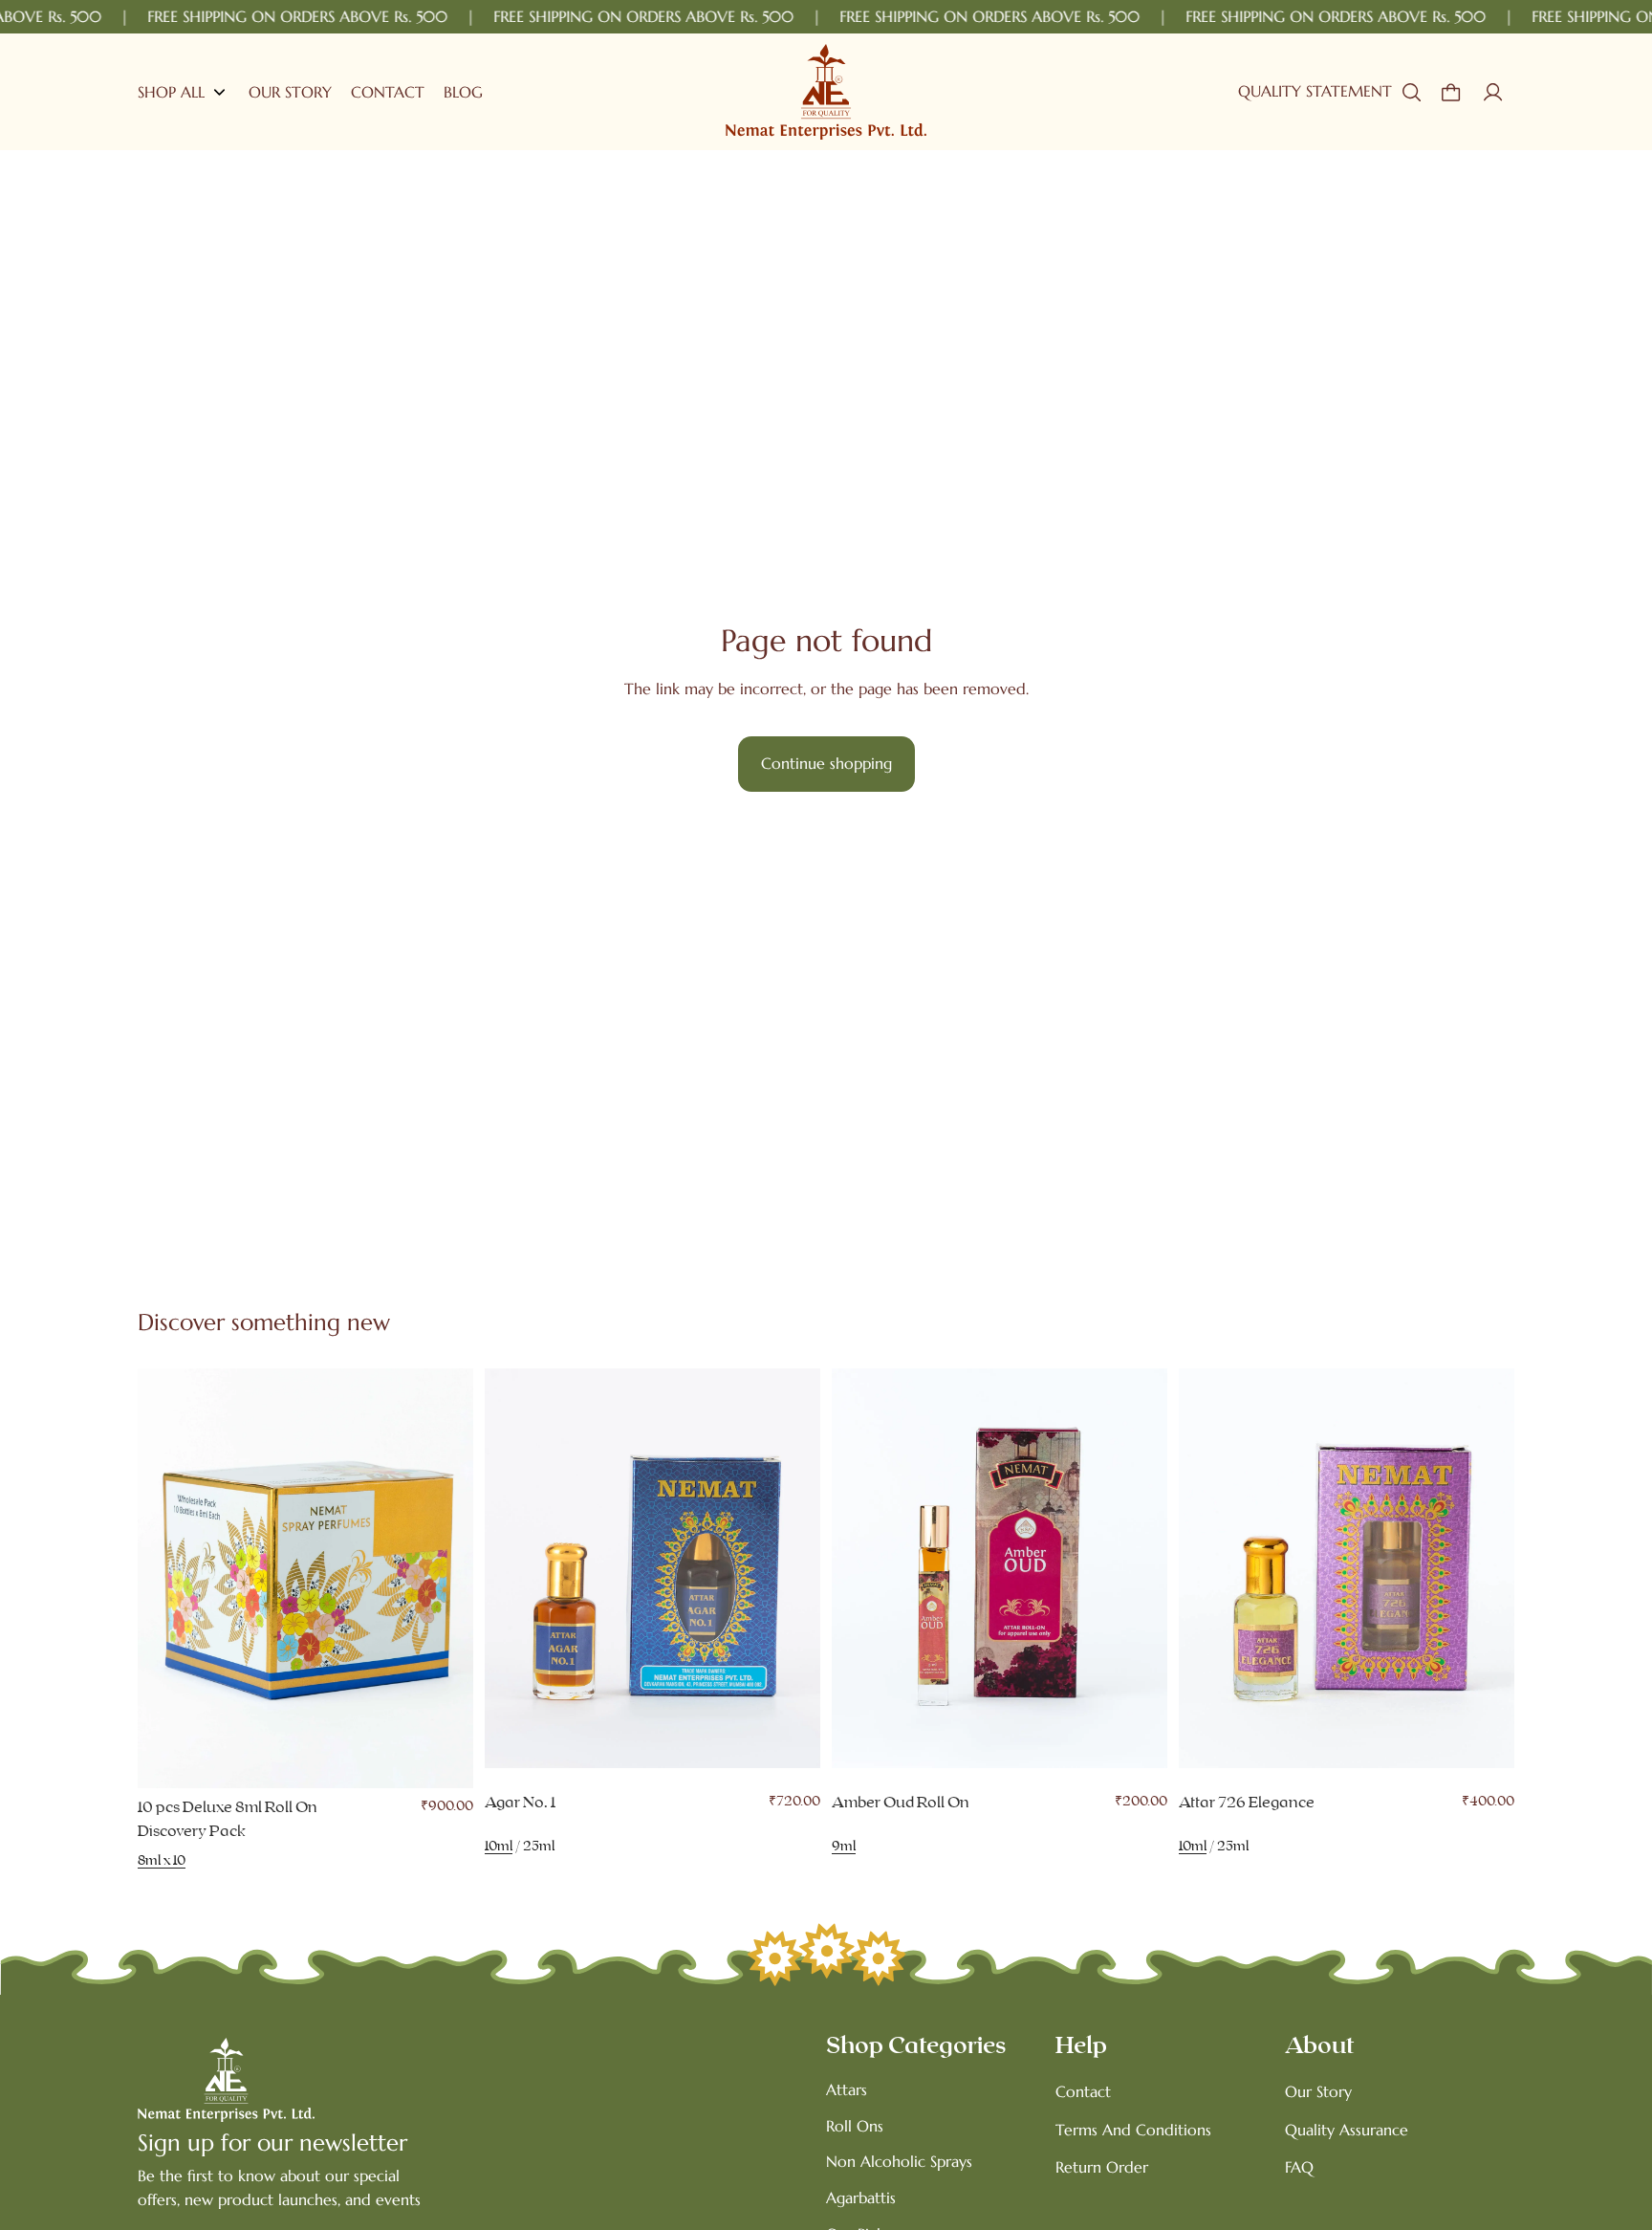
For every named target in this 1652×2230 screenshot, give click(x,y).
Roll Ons (855, 2126)
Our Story (1318, 2091)
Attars (847, 2089)
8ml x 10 (162, 1861)
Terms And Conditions (1133, 2130)
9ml (844, 1847)
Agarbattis (861, 2197)
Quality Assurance (1347, 2130)
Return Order (1102, 2167)
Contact (1083, 2091)
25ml (539, 1847)
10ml (499, 1847)
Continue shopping (826, 763)
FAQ (1299, 2167)
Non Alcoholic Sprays (899, 2161)
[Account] (1493, 92)
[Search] (1411, 92)
